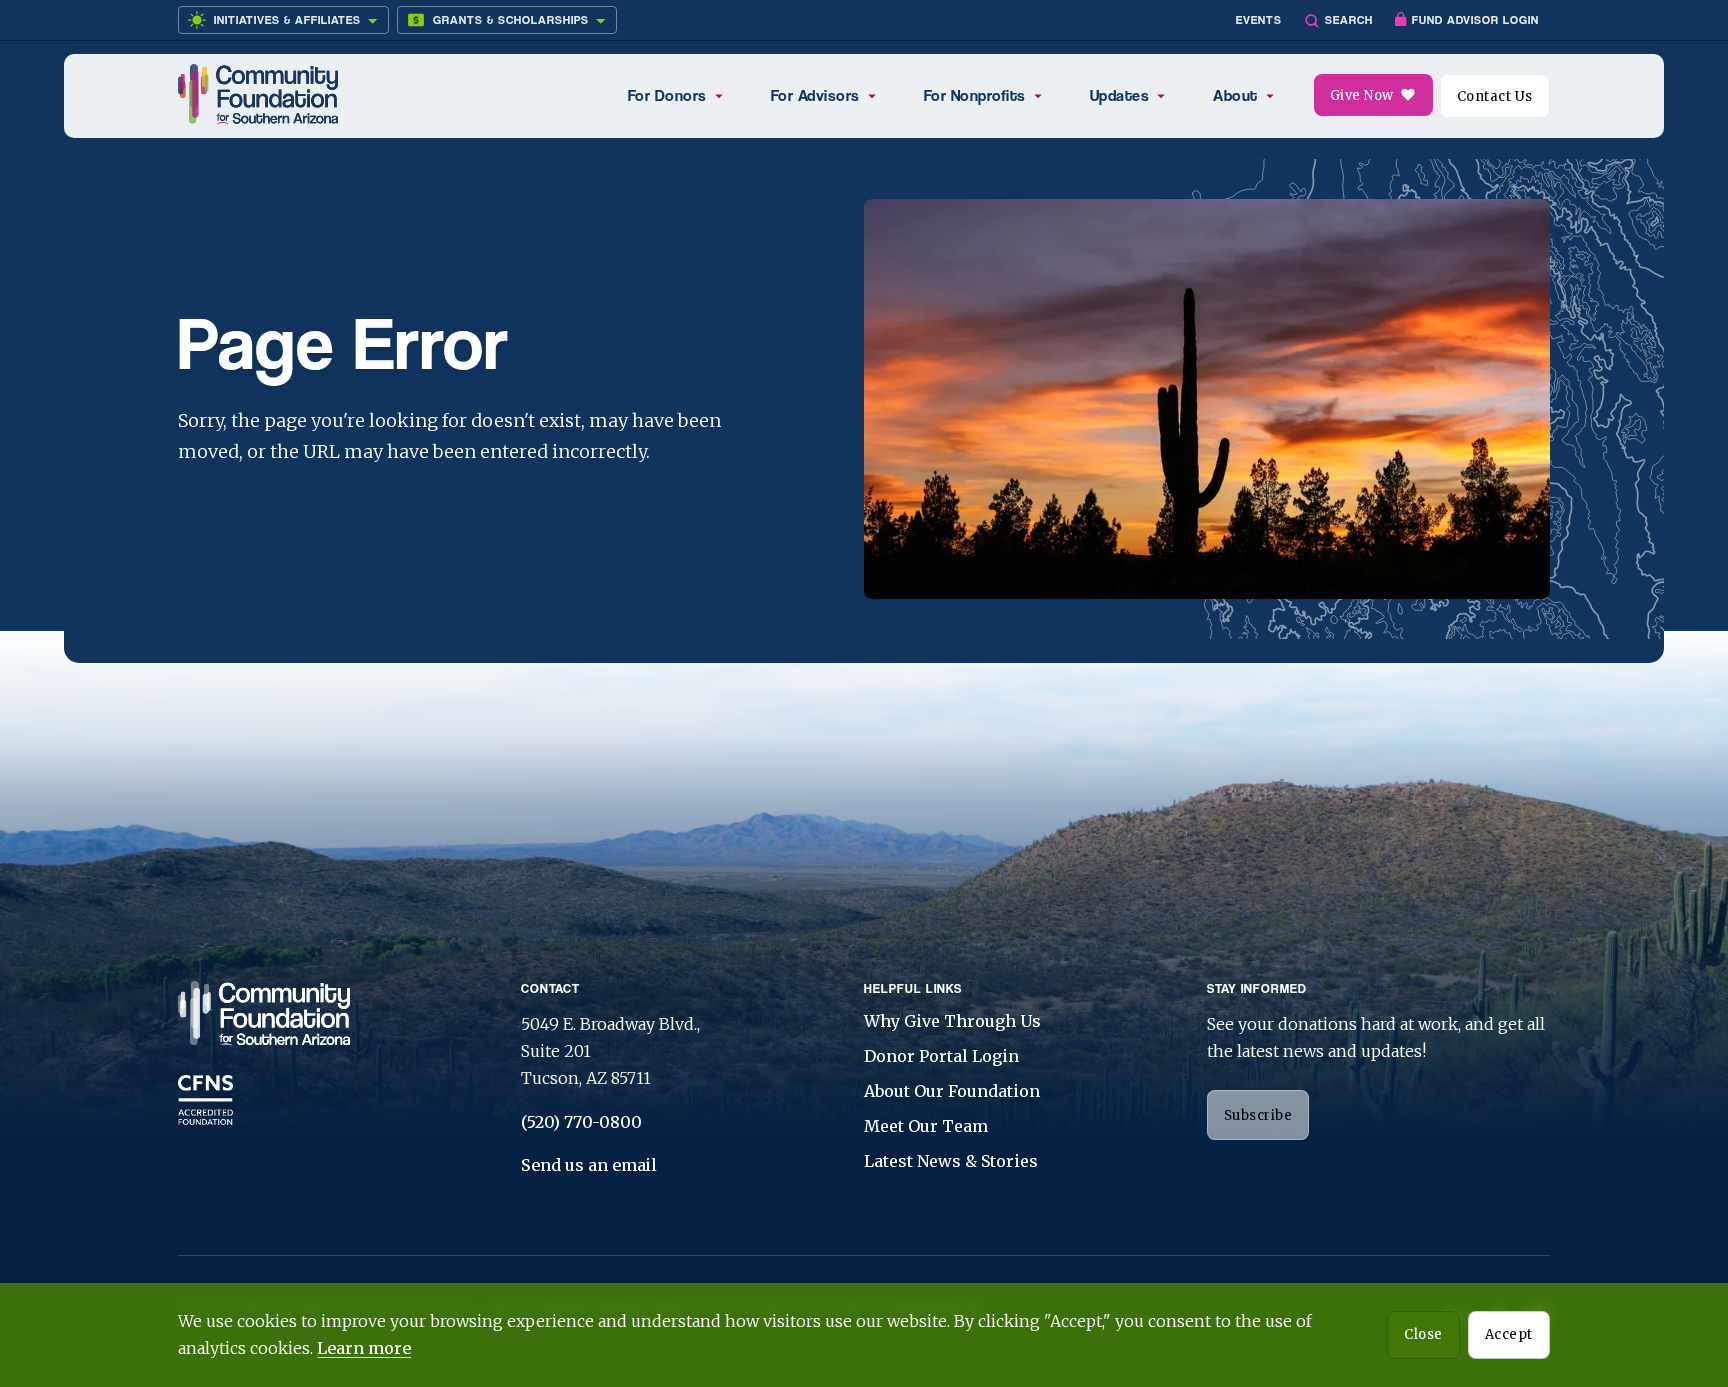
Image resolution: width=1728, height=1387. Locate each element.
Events (1259, 20)
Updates (1120, 95)
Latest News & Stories (951, 1161)
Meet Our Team (926, 1126)
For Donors (667, 95)
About (1235, 95)
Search (1349, 20)
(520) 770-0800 (581, 1122)
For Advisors (815, 95)
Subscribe (1258, 1115)
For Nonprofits (975, 95)
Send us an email (589, 1165)
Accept (1509, 1334)
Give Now (1362, 95)
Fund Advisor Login (1475, 20)
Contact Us (1495, 96)
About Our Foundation (952, 1091)
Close (1423, 1334)
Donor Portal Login (941, 1056)
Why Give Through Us (952, 1021)
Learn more (364, 1348)
